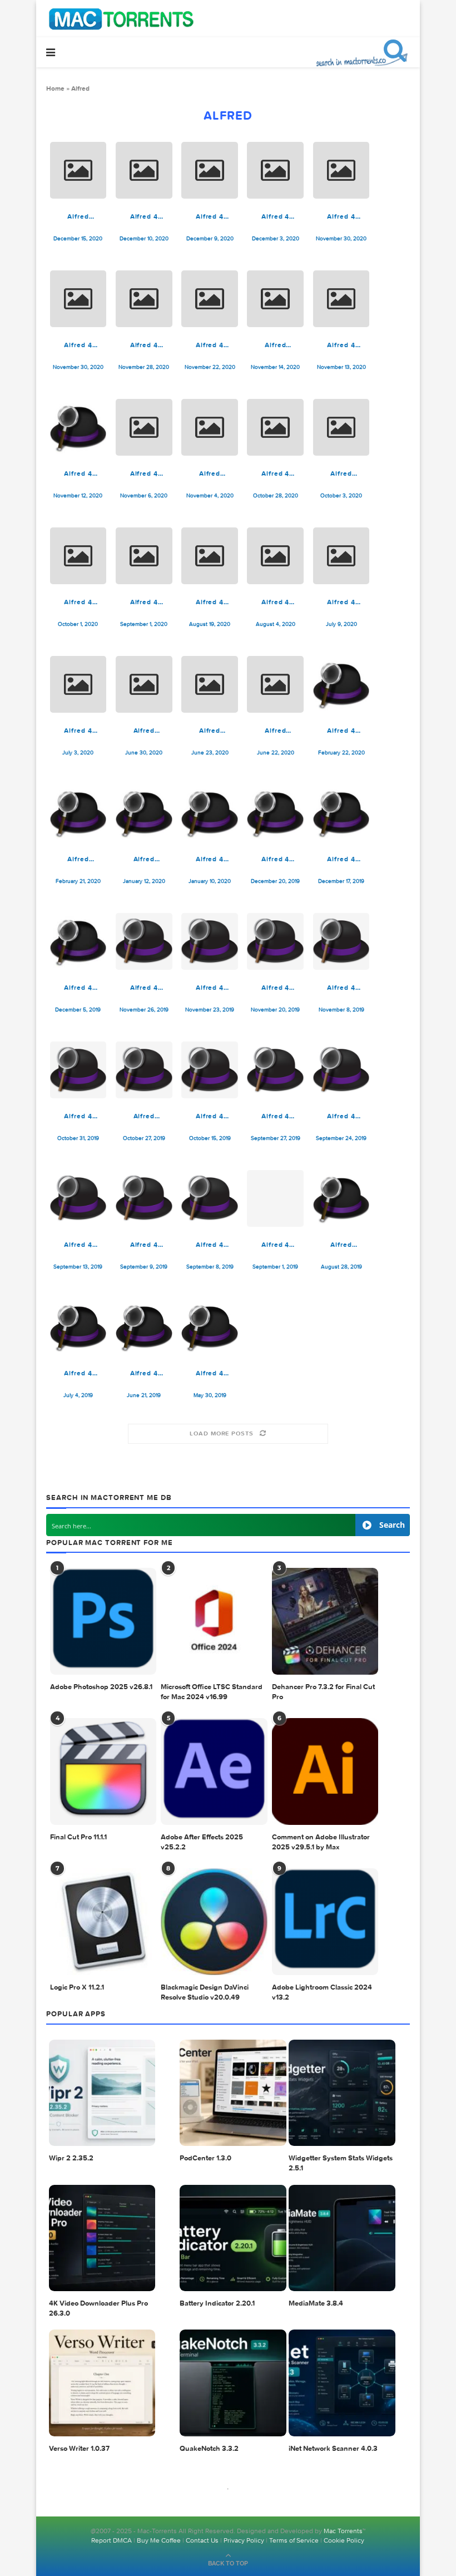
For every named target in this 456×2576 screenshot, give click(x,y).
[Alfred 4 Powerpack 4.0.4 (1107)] (275, 1198)
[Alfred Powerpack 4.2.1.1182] (210, 427)
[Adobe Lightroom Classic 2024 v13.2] (325, 1922)
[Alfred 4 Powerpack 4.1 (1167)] (341, 556)
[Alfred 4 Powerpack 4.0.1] (210, 1327)
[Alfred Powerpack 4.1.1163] (210, 684)
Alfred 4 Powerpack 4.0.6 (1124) (341, 988)
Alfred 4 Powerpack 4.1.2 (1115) (78, 602)
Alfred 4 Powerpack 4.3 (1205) (144, 216)
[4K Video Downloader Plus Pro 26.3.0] (102, 2238)
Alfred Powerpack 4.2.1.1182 (210, 473)
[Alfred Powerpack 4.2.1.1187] (275, 299)
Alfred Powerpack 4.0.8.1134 (144, 859)
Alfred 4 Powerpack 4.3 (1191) (144, 345)
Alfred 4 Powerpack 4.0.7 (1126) (275, 988)
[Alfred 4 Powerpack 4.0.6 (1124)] (341, 941)
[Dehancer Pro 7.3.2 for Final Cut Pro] (325, 1621)
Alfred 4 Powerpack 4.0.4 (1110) (144, 1245)
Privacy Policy (244, 2540)
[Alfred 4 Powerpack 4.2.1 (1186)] (78, 427)
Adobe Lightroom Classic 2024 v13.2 (322, 1993)
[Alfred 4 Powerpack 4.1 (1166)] (78, 684)
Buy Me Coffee (159, 2540)
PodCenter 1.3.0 (205, 2158)
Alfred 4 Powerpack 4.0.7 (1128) (210, 988)
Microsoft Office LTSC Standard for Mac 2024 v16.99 (212, 1692)
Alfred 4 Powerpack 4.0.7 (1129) (144, 988)
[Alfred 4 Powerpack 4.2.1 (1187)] (341, 299)
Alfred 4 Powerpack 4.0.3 (78, 1373)
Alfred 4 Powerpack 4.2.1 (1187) (341, 345)
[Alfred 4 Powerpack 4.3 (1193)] (78, 299)
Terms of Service (294, 2540)
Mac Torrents (343, 2531)
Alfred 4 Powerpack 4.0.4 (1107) (276, 1245)
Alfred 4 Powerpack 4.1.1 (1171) (210, 602)
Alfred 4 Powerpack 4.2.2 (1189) (210, 345)
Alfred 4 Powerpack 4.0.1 (210, 1373)
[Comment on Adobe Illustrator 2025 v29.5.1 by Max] (325, 1771)
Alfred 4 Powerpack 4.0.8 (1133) (210, 859)
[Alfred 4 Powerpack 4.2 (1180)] (275, 427)
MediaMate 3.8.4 (316, 2304)
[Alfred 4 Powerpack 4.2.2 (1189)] (210, 299)
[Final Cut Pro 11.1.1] (103, 1771)
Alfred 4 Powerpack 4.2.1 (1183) (144, 473)
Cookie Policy (344, 2540)
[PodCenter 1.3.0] (233, 2093)
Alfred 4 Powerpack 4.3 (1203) (210, 216)
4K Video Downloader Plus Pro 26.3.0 (98, 2309)
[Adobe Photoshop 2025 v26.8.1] (103, 1621)
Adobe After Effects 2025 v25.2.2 (202, 1842)
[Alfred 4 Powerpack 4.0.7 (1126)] (275, 941)
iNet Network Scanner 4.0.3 (333, 2449)
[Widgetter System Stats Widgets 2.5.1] (342, 2093)
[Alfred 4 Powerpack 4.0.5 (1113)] (341, 1070)
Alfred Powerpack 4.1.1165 (144, 731)
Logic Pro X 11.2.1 (77, 1988)
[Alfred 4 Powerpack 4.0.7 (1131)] (341, 813)
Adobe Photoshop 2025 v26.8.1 (101, 1687)
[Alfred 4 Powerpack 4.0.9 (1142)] (341, 684)
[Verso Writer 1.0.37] (102, 2383)
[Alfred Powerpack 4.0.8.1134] (144, 813)
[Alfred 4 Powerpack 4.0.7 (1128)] (210, 941)
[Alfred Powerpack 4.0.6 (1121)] (144, 1070)
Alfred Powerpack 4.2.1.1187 (275, 345)
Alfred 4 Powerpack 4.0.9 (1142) (341, 731)
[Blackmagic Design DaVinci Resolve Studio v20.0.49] (214, 1922)
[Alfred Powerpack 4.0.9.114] (78, 813)
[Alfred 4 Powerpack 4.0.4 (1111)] (78, 1198)
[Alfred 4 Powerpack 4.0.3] (78, 1327)
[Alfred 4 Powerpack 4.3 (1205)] (144, 170)
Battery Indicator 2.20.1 (217, 2304)
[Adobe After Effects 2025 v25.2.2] (214, 1771)
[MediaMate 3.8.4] (342, 2238)
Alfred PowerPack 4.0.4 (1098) (341, 1245)
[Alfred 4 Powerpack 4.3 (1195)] (341, 170)
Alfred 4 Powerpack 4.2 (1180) (275, 473)
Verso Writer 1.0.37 (79, 2449)
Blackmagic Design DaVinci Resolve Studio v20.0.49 (205, 1993)
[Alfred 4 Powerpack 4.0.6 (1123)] (78, 1070)
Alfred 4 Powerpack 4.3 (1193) (78, 345)
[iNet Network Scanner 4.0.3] (342, 2383)
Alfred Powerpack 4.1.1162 (275, 731)
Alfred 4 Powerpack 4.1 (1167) (341, 602)
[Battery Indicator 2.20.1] (233, 2238)
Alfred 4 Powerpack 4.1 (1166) (78, 731)
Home (55, 88)
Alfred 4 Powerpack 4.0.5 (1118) (210, 1116)
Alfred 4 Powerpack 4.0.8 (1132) (276, 859)
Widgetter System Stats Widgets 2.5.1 (341, 2163)
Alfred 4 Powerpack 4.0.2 (144, 1373)
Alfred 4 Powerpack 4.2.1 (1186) (78, 473)
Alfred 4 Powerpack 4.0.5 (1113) (341, 1116)
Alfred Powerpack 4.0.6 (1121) (144, 1116)
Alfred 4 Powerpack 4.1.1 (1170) (276, 602)
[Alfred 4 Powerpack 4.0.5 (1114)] (275, 1070)
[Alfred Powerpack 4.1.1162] (275, 684)
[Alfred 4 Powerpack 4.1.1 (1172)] (144, 556)
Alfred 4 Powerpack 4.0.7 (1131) (341, 859)
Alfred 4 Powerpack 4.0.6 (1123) (78, 1116)
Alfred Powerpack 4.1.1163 (210, 731)
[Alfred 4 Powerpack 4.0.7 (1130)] (78, 941)
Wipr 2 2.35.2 (71, 2158)
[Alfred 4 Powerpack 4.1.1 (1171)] (210, 556)
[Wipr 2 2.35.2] (102, 2093)
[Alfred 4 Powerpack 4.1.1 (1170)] (275, 556)
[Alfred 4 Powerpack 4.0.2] (144, 1327)
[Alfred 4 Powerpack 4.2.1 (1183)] (144, 427)
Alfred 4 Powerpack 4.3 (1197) (275, 216)
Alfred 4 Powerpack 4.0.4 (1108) (210, 1245)
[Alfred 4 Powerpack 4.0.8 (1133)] (210, 813)
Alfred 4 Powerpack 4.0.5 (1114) (276, 1116)
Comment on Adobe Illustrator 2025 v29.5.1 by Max (321, 1842)
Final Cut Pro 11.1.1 (78, 1837)
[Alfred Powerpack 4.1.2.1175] (341, 427)
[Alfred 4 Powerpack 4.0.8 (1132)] (275, 813)
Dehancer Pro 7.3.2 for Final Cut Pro (323, 1692)
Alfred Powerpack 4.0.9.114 (78, 859)
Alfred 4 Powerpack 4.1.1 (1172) (144, 602)
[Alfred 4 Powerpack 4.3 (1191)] (144, 299)
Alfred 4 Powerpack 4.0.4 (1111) (78, 1245)
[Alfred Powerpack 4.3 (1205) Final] (78, 170)
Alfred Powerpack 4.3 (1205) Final (78, 216)
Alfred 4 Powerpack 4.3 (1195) (341, 216)
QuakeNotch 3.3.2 (209, 2449)
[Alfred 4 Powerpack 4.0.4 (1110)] (144, 1198)
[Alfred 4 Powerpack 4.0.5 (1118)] (210, 1070)
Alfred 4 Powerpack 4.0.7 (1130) (78, 988)
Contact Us (202, 2540)
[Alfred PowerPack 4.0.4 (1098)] (341, 1198)
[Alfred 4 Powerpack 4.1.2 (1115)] (78, 556)
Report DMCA (111, 2540)
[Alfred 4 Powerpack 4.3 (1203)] (210, 170)
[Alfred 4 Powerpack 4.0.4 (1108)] (210, 1198)
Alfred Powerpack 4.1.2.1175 (341, 473)
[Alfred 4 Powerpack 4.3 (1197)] (275, 170)
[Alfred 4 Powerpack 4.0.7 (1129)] (144, 941)
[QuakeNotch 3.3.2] (233, 2383)
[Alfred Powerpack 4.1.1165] (144, 684)
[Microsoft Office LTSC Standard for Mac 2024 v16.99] (214, 1621)
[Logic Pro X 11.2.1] (103, 1922)
